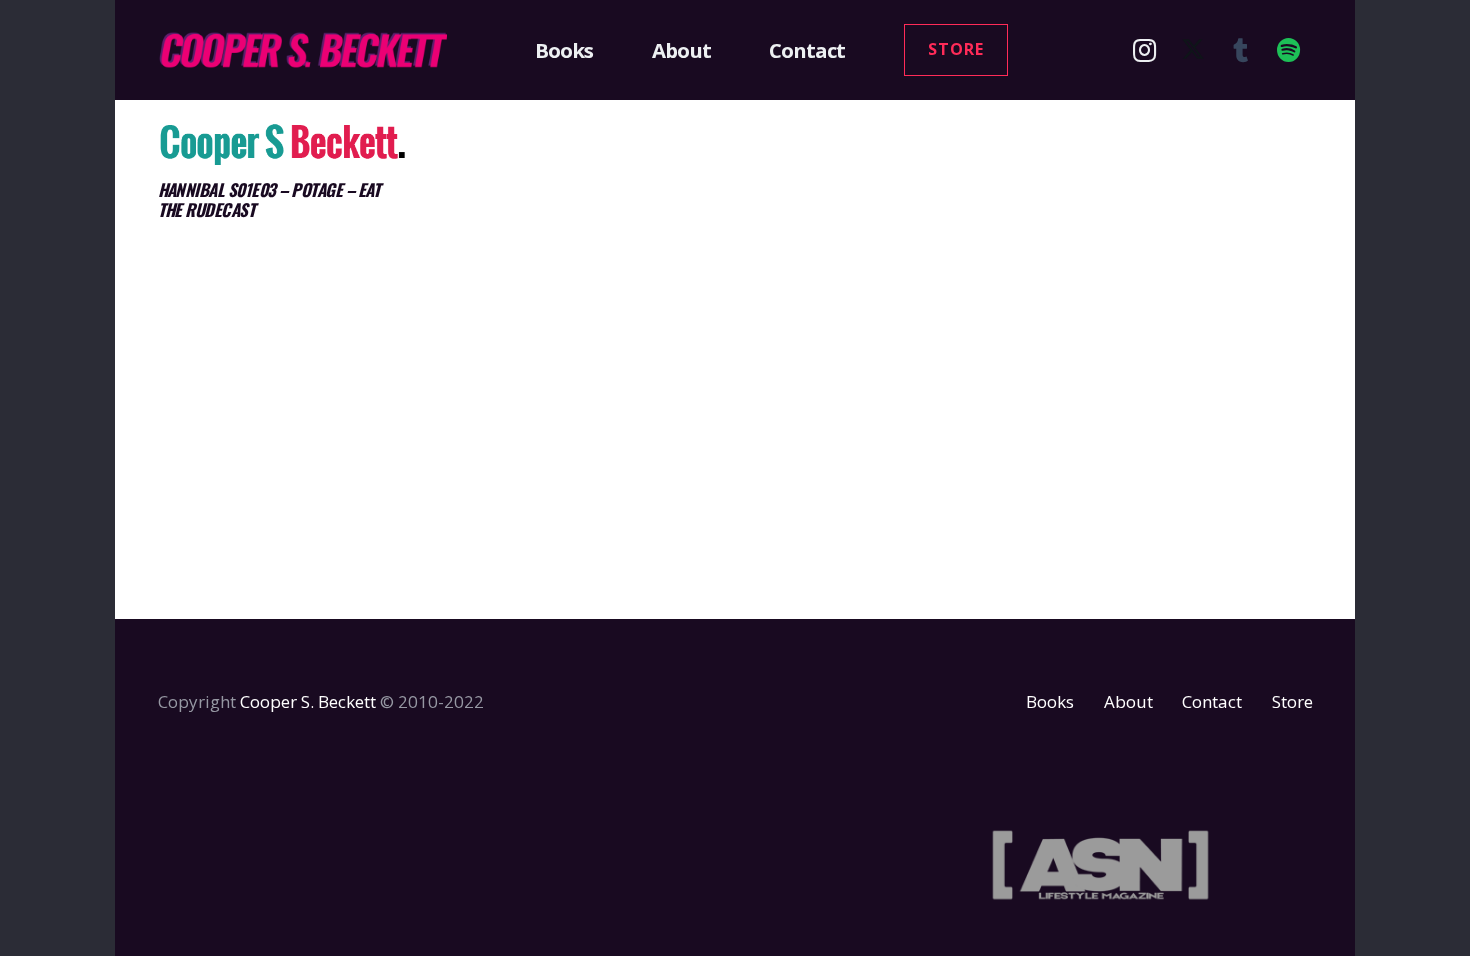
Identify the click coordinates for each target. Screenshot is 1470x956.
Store (1292, 701)
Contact (1212, 701)
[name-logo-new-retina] (303, 50)
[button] (605, 50)
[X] (1193, 50)
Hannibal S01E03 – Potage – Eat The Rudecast (269, 199)
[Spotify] (1289, 50)
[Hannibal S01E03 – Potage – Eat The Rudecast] (283, 143)
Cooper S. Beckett (308, 701)
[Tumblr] (1241, 50)
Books (1050, 701)
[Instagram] (1145, 50)
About (1128, 701)
